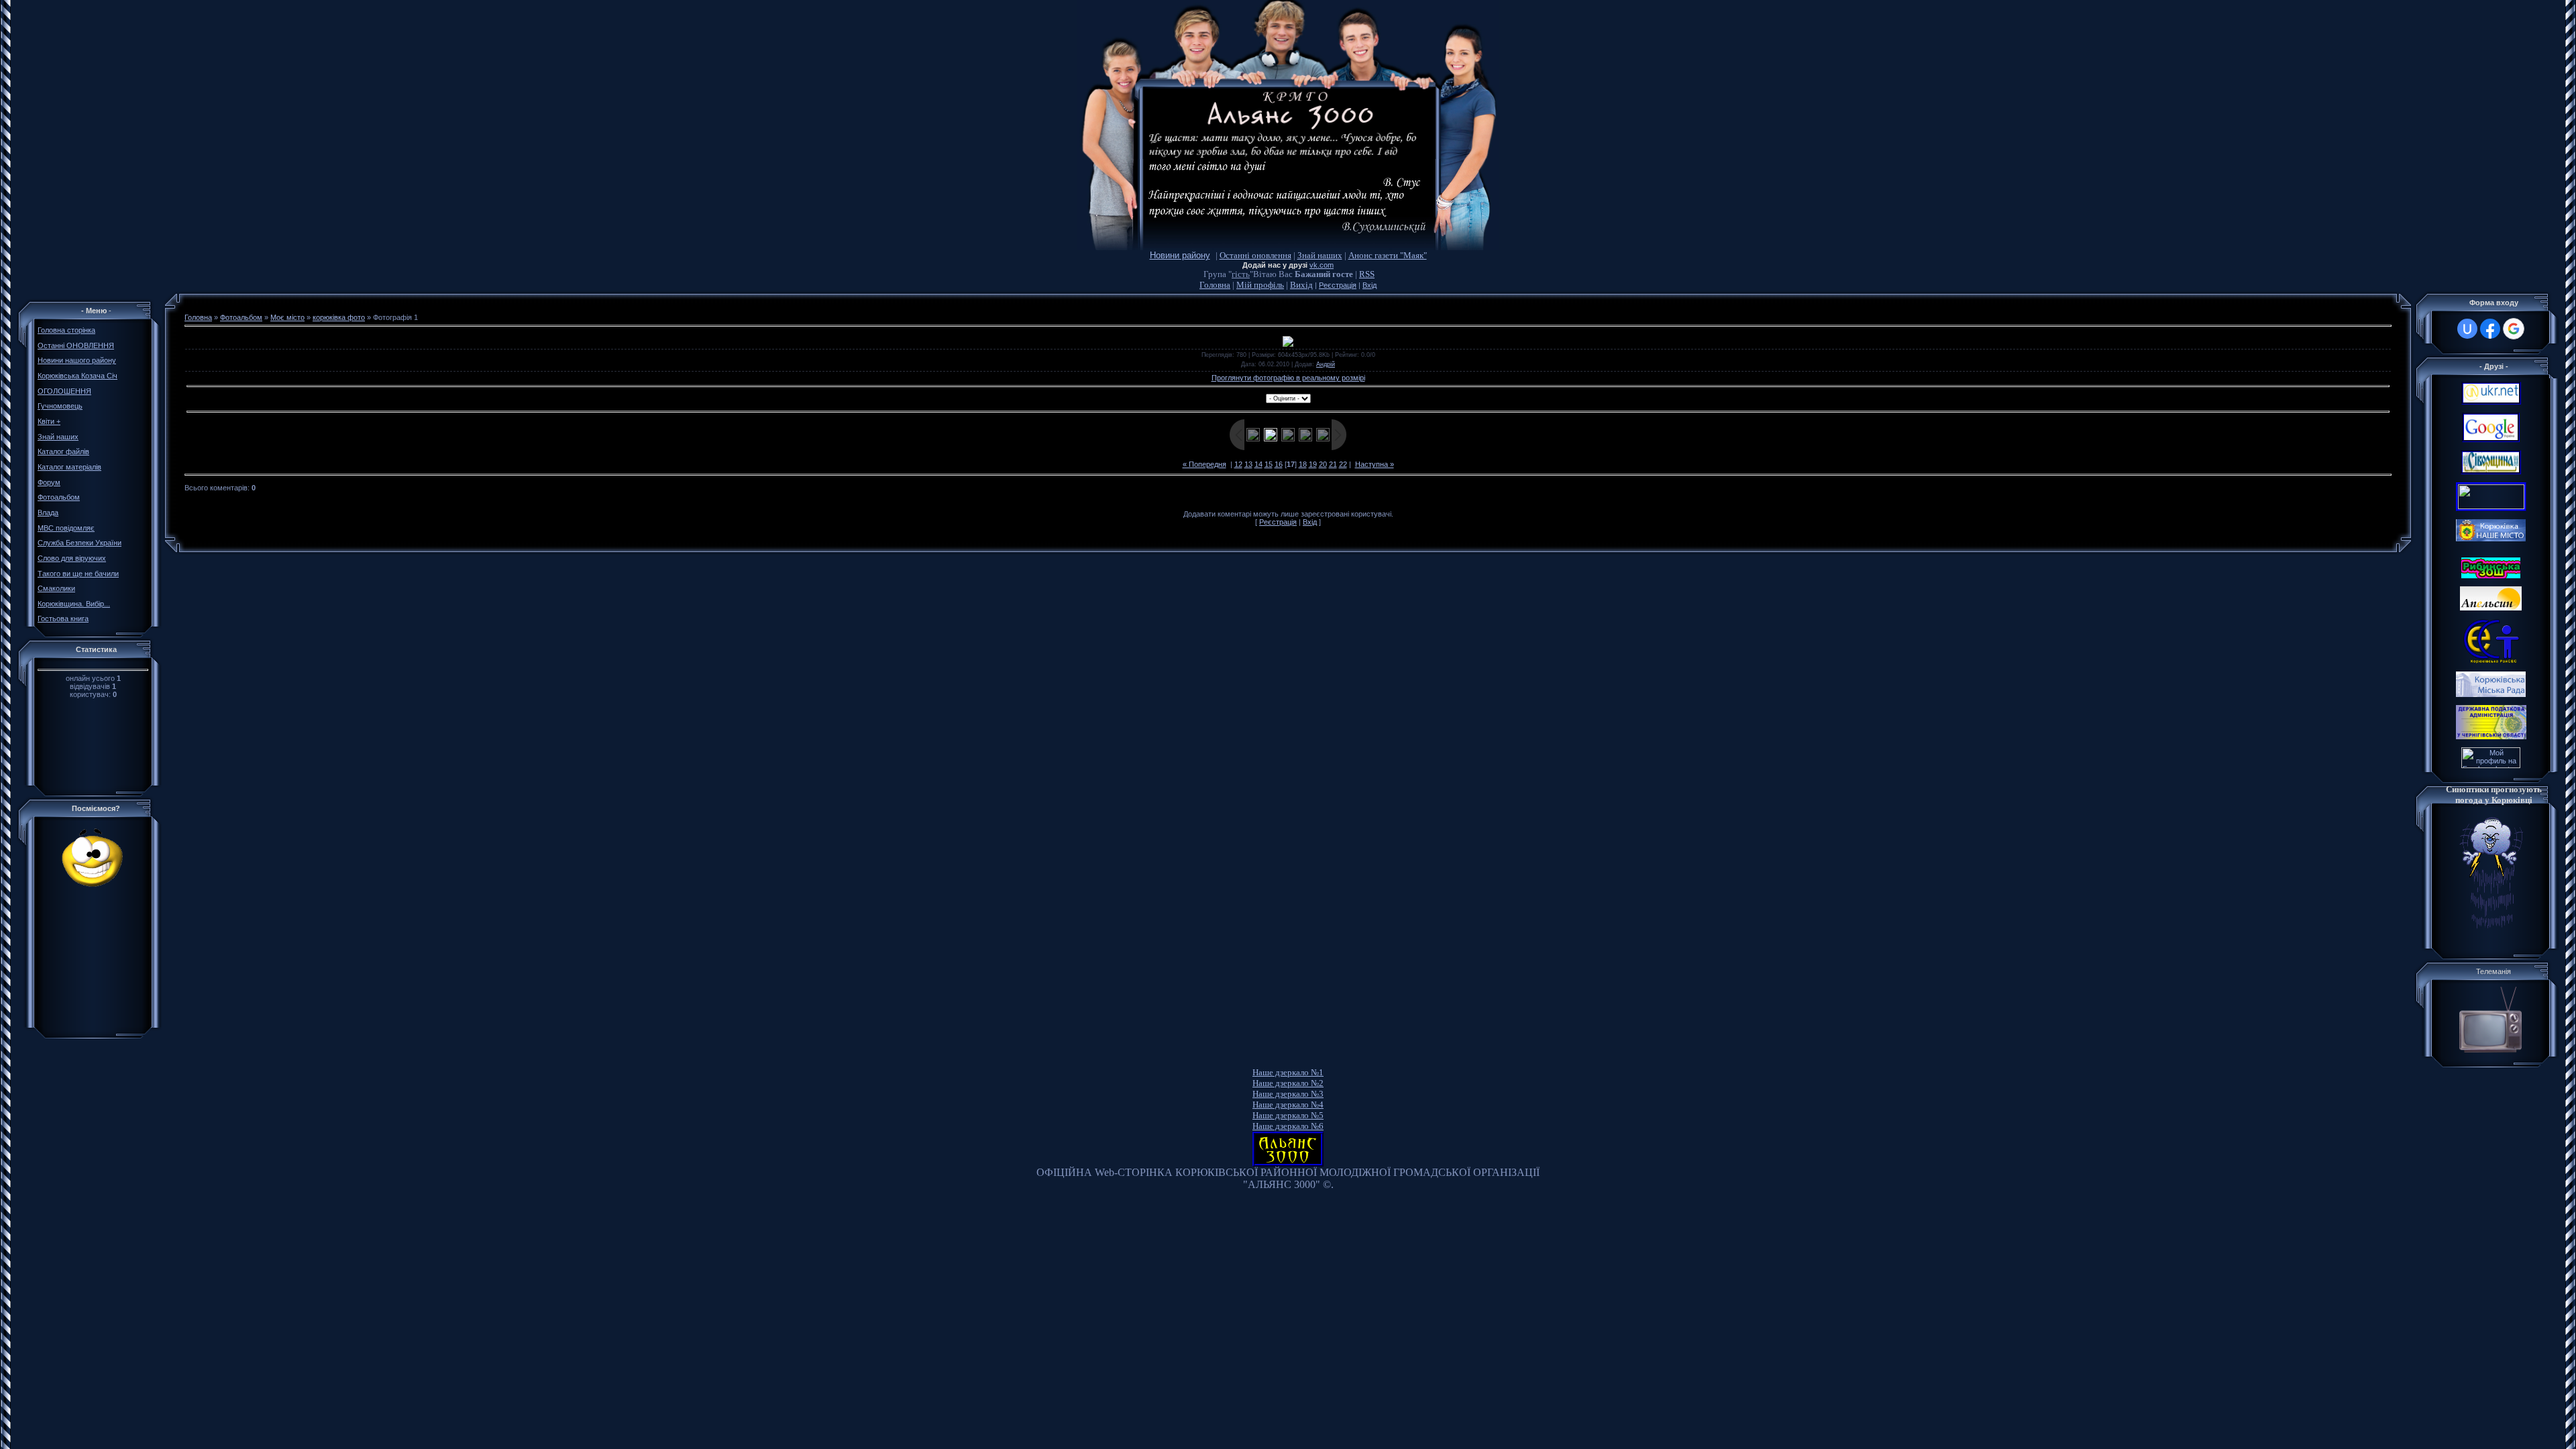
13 (1248, 464)
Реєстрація (1338, 285)
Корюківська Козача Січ (77, 376)
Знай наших (1320, 255)
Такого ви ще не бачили (78, 574)
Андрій (1326, 364)
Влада (48, 513)
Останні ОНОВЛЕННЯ (76, 345)
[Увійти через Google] (2514, 329)
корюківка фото (339, 317)
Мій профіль (1260, 285)
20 (1323, 464)
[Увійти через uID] (2467, 329)
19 (1313, 464)
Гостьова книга (63, 619)
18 (1303, 464)
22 (1343, 464)
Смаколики (56, 588)
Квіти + (49, 421)
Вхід (1370, 285)
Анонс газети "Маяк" (1388, 255)
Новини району (1180, 255)
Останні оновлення (1255, 255)
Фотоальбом (59, 497)
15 (1269, 464)
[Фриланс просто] (2491, 765)
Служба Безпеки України (79, 543)
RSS (1367, 274)
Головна (1215, 285)
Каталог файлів (63, 451)
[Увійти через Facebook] (2490, 329)
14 (1258, 464)
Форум (49, 482)
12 (1238, 464)
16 (1279, 464)
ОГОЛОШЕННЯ (64, 391)
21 (1333, 464)
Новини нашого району (77, 360)
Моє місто (287, 317)
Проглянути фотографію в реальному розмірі (1288, 378)
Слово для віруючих (72, 558)
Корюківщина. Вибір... (74, 604)
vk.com (1322, 265)
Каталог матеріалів (69, 467)
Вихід (1301, 285)
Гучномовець (60, 406)
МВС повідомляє (66, 528)
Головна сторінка (66, 330)
